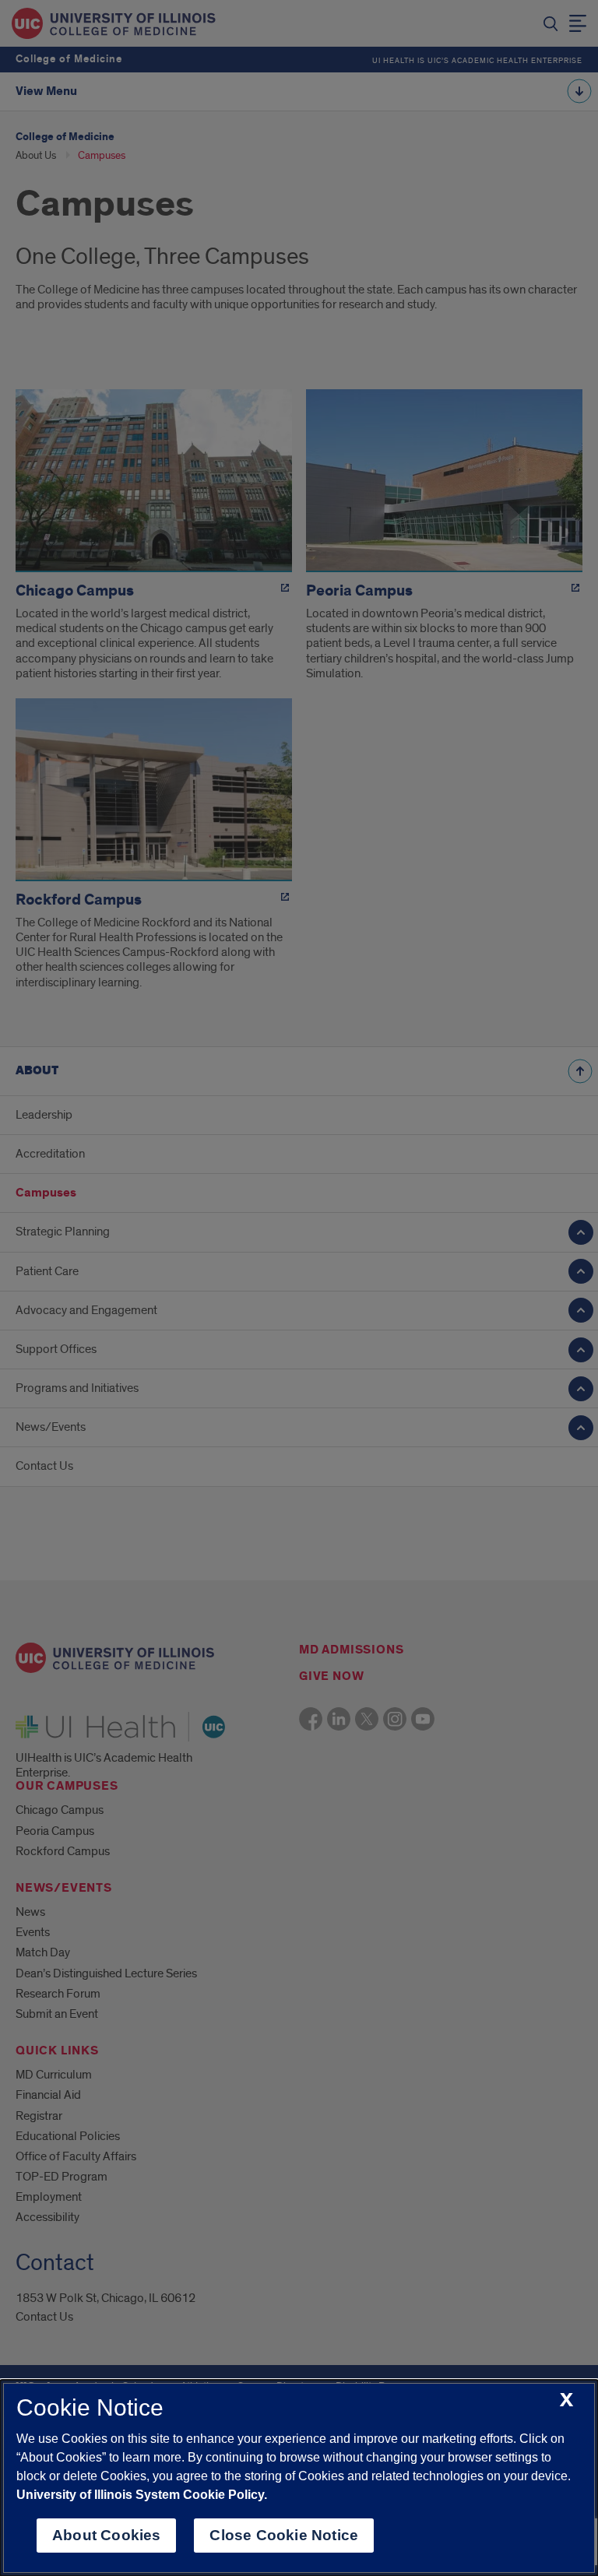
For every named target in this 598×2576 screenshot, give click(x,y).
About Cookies (106, 2535)
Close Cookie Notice (284, 2535)
